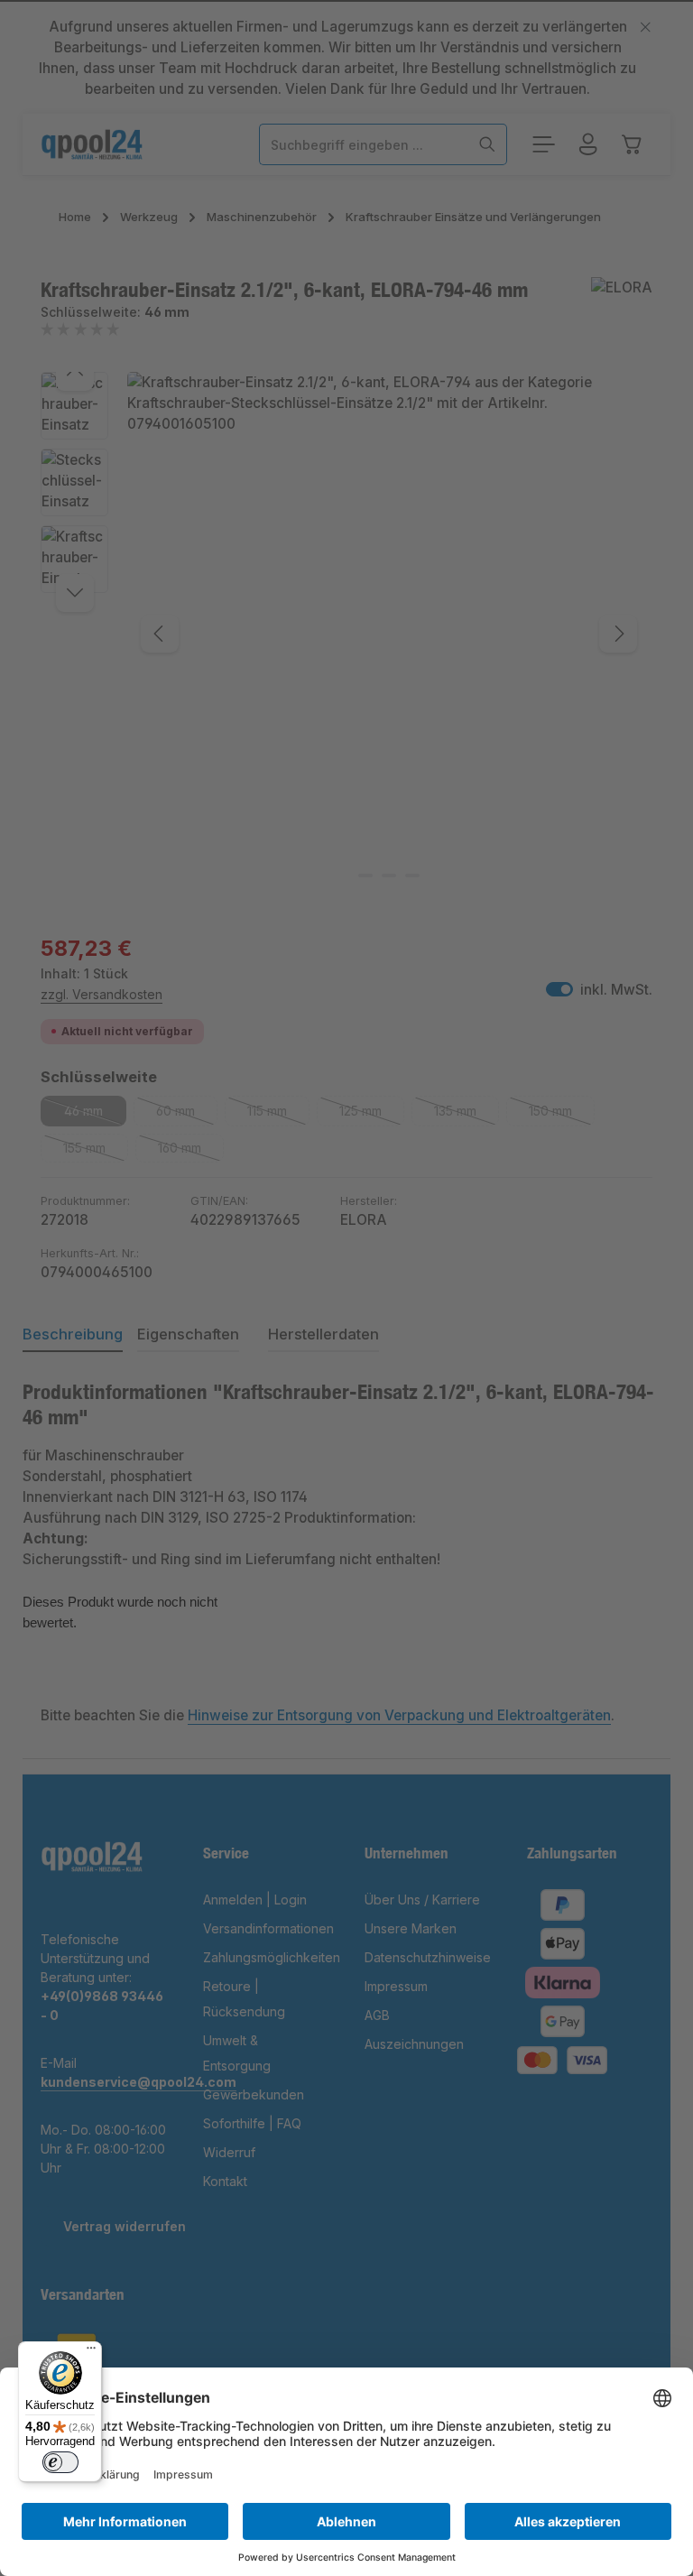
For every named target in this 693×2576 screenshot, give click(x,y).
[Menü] (91, 2352)
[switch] (60, 2462)
